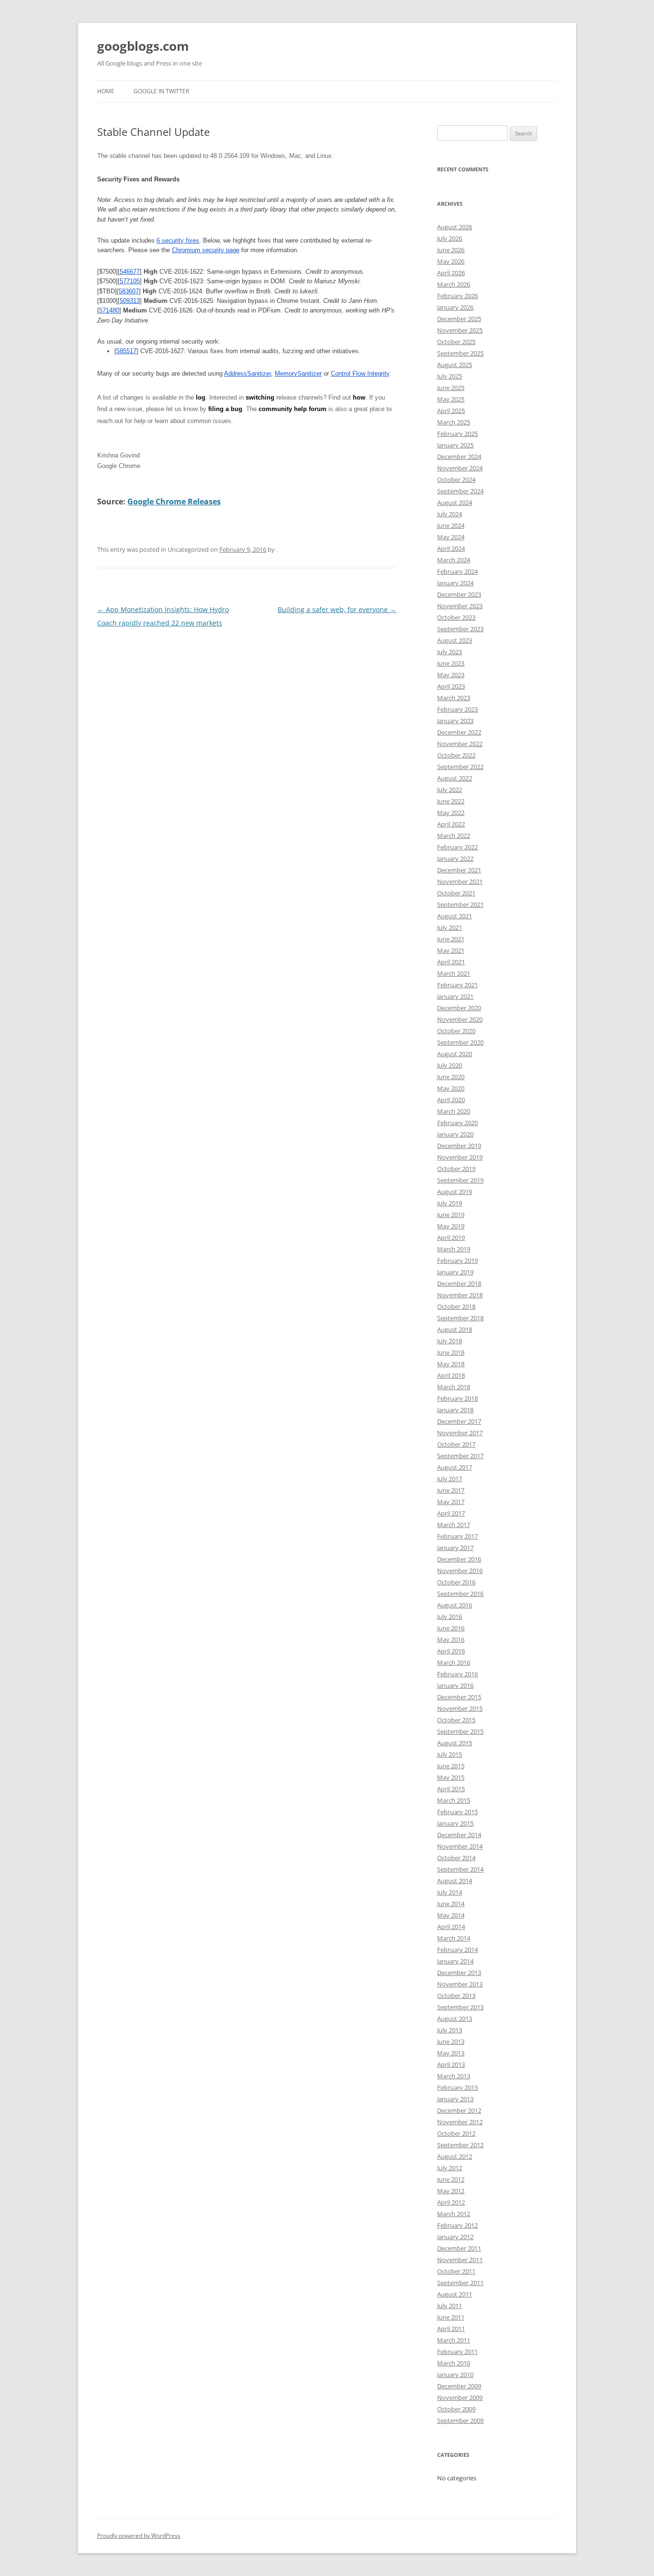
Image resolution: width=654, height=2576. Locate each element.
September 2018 (460, 1318)
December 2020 (459, 1008)
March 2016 (454, 1662)
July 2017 (450, 1479)
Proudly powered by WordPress (139, 2536)
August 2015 (455, 1743)
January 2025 (455, 445)
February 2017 (457, 1536)
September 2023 (460, 629)
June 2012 (451, 2179)
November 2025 (460, 330)
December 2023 (459, 594)
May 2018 (451, 1364)
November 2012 (460, 2122)
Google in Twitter (161, 91)
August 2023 (455, 640)
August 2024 (455, 502)
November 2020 (460, 1019)
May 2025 (451, 399)
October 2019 (456, 1169)
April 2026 (451, 273)
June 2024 (451, 525)
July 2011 (450, 2306)
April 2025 (451, 411)
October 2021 (456, 893)
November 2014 (460, 1846)
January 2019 (455, 1272)
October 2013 (456, 1996)
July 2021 (450, 927)
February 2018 (457, 1398)
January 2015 (455, 1823)
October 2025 (456, 342)
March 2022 (454, 836)
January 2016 (455, 1685)
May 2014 (451, 1915)
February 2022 (457, 847)
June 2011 (451, 2317)
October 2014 (456, 1858)
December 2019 (459, 1146)
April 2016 (451, 1651)
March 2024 (454, 560)
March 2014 (454, 1938)
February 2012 (457, 2225)
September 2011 (460, 2283)
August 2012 (455, 2156)
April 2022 (451, 824)
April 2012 (451, 2202)
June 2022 (451, 801)
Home (106, 91)
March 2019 (454, 1249)
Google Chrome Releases (174, 502)
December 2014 (459, 1835)
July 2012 (450, 2168)
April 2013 (451, 2064)
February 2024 (457, 571)
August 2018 (455, 1329)
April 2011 (451, 2329)
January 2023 (455, 721)
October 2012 (456, 2133)
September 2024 (460, 491)
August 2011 (455, 2294)
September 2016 (460, 1594)
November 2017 (460, 1433)
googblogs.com (143, 46)
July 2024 (450, 514)
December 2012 (459, 2110)
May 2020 (451, 1088)
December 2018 (459, 1283)
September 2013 (460, 2007)
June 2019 (451, 1215)
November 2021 (460, 881)
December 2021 (459, 870)
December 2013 (459, 1973)
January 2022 (455, 859)
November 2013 (460, 1984)
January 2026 (455, 307)
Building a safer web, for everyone (337, 609)
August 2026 (455, 227)
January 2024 (455, 583)
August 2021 (455, 916)
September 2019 (460, 1180)
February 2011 (457, 2352)
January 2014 (455, 1961)
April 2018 (451, 1375)
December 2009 (459, 2386)
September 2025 (460, 353)
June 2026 (451, 250)
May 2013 (451, 2053)
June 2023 (451, 663)
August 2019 (455, 1192)
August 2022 (455, 778)
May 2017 (451, 1502)
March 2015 (454, 1800)
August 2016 (455, 1605)
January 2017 (455, 1548)
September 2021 (460, 904)
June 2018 (451, 1352)
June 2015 (451, 1766)
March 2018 (454, 1387)
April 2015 (451, 1789)
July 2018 (450, 1341)
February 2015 (457, 1812)
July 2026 (450, 238)
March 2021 (454, 973)
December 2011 (459, 2248)
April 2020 (451, 1100)
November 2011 (460, 2260)
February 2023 (457, 709)
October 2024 (456, 480)
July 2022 (450, 790)
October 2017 (456, 1444)
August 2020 (455, 1054)
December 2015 (459, 1697)
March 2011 (454, 2340)
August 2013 (455, 2018)
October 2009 (456, 2409)
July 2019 (450, 1203)
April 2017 (451, 1513)
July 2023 (450, 652)
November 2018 (460, 1295)
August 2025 (455, 365)
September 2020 (460, 1042)
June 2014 (451, 1904)
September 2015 (460, 1731)
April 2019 (451, 1238)
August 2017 (455, 1467)
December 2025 (459, 319)
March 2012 (454, 2214)
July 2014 (450, 1892)
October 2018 (456, 1306)
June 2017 (451, 1490)
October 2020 (456, 1031)
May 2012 (451, 2191)
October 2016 (456, 1582)
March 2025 (454, 422)
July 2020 (450, 1065)
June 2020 (451, 1077)
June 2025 (451, 388)
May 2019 (451, 1226)
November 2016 (460, 1571)
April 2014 (451, 1927)
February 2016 (457, 1674)
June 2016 (451, 1628)
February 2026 (457, 296)
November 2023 (460, 606)
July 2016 (450, 1617)
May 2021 (451, 950)
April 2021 (451, 962)
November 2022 (460, 744)
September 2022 (460, 767)
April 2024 (451, 548)
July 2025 (450, 376)
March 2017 (454, 1525)
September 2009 (460, 2420)
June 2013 (451, 2041)
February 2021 (457, 985)
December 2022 (459, 732)
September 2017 (460, 1456)
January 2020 (455, 1134)
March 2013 (454, 2076)
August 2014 (455, 1881)
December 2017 (459, 1421)
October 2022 (456, 755)
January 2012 (455, 2237)
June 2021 (451, 939)
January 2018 (455, 1410)
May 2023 (451, 675)
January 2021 (455, 996)
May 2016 (451, 1639)
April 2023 (451, 686)
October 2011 (456, 2271)
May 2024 (451, 537)
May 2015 (451, 1777)
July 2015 (450, 1754)
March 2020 (454, 1111)
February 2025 (457, 434)
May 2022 (451, 813)
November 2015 (460, 1708)
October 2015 (456, 1720)
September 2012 (460, 2145)
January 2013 (455, 2099)
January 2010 (455, 2375)
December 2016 (459, 1559)
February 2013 (457, 2087)
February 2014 (457, 1950)
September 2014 (460, 1869)
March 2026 (454, 284)
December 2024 (459, 457)
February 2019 (457, 1260)
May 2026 (451, 261)
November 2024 (460, 468)
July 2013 (450, 2030)
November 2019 (460, 1157)
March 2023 (454, 698)
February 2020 (457, 1123)
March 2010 (454, 2363)
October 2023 (456, 617)
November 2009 (460, 2398)
